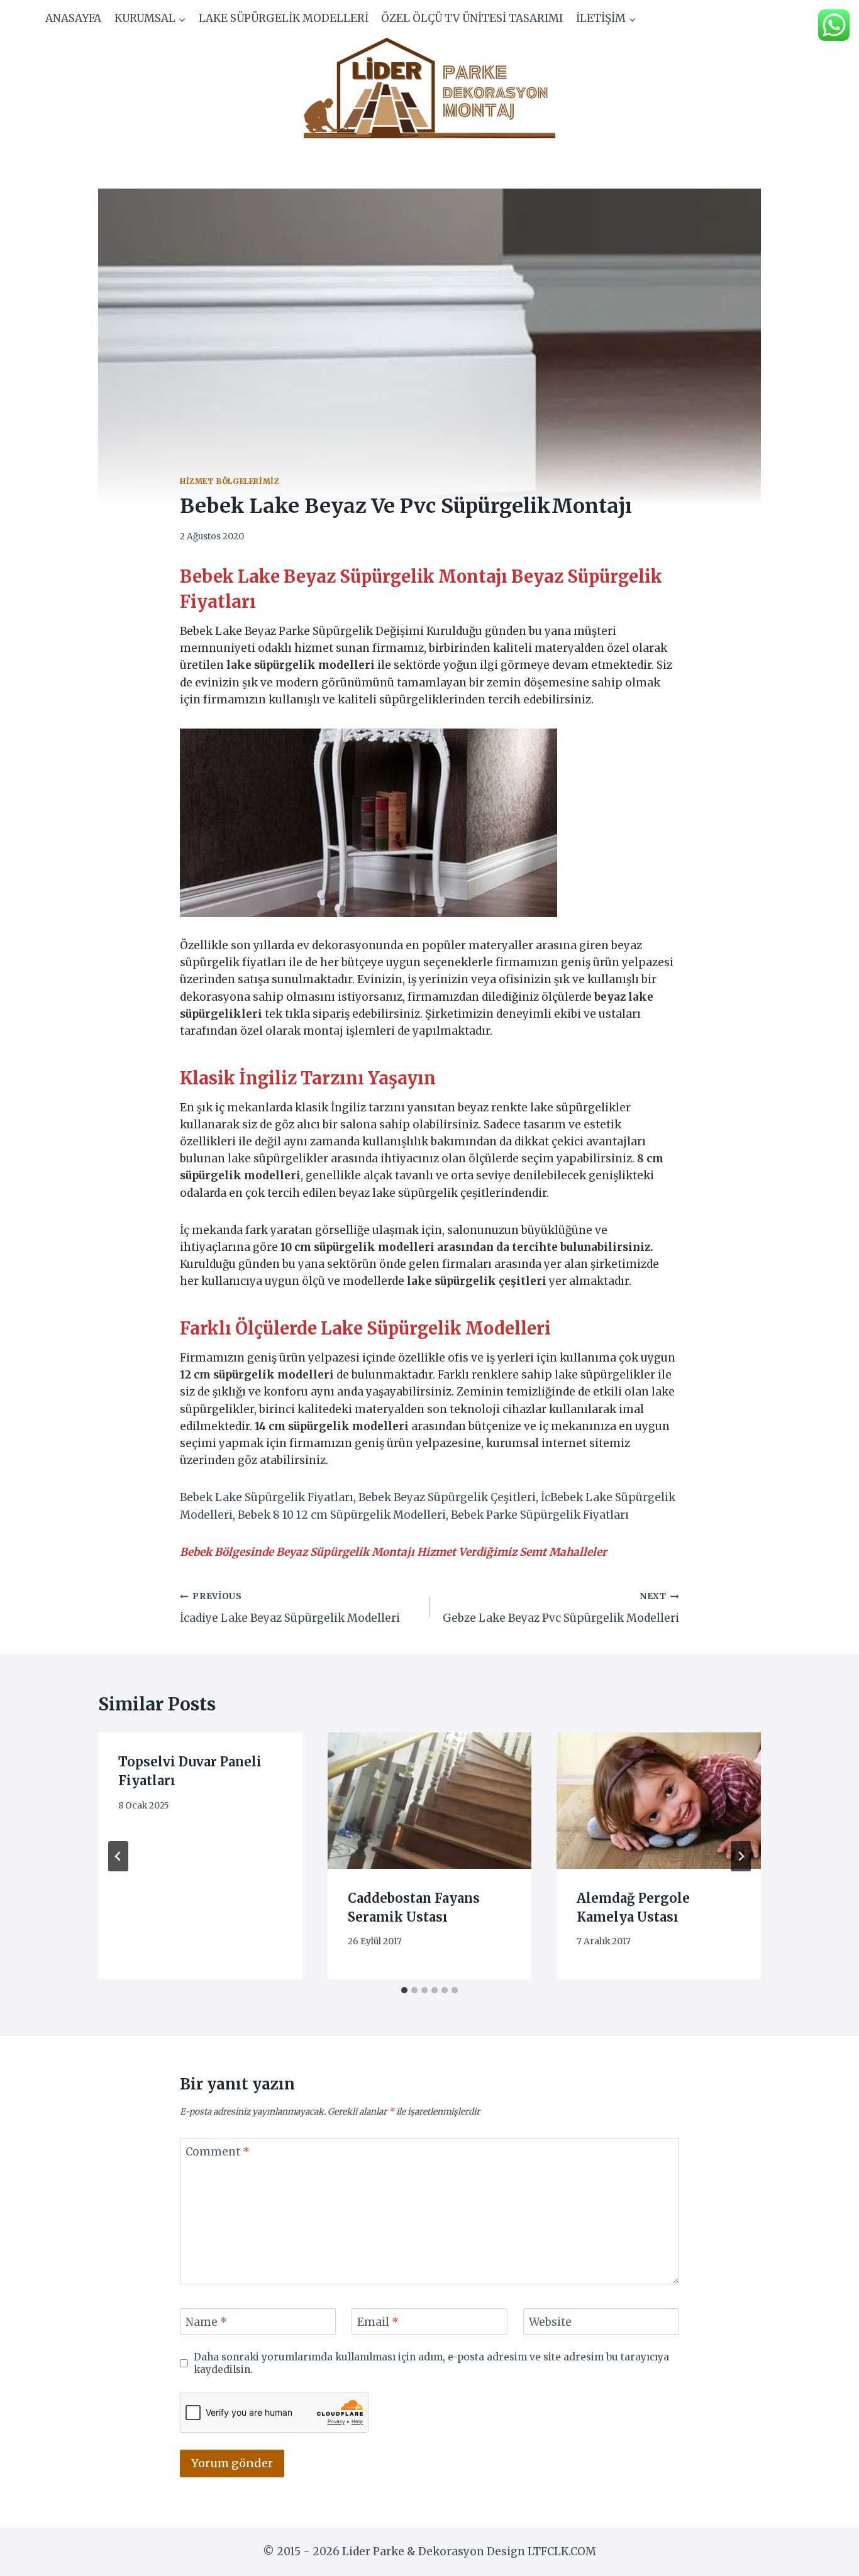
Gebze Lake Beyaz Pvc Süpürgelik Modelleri (561, 1608)
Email (378, 2322)
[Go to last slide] (118, 1856)
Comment (218, 2152)
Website (550, 2322)
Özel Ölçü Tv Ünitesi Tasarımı (472, 18)
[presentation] (430, 1800)
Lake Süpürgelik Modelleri (284, 18)
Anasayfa (73, 18)
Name (206, 2322)
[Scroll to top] (827, 2557)
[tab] (404, 1990)
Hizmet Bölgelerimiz (230, 481)
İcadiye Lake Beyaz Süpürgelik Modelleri (290, 1608)
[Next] (741, 1856)
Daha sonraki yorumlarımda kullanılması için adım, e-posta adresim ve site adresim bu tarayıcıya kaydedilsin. (431, 2363)
